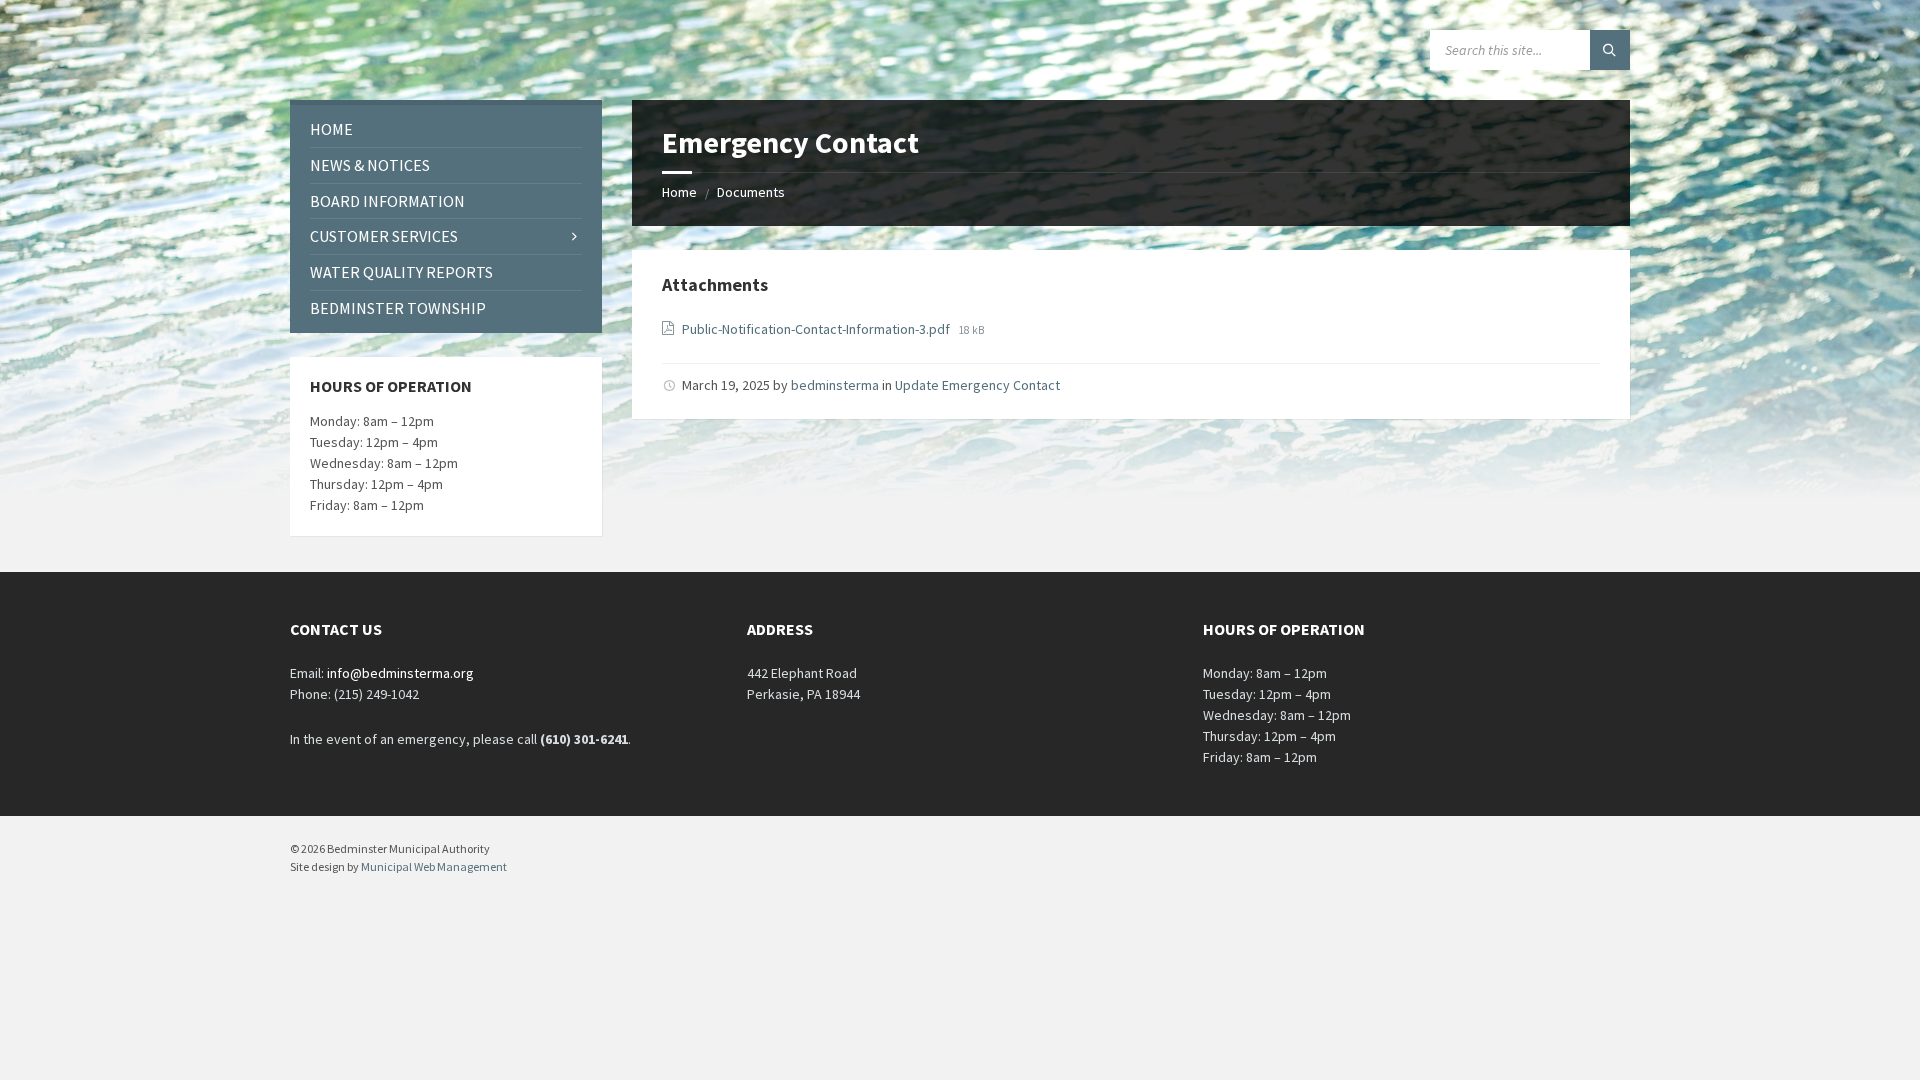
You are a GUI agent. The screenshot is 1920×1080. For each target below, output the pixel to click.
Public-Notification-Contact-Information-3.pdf (817, 329)
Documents (751, 192)
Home (679, 192)
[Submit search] (1610, 50)
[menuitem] (446, 129)
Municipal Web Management (434, 866)
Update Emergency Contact (977, 385)
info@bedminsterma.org (400, 673)
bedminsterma (835, 385)
